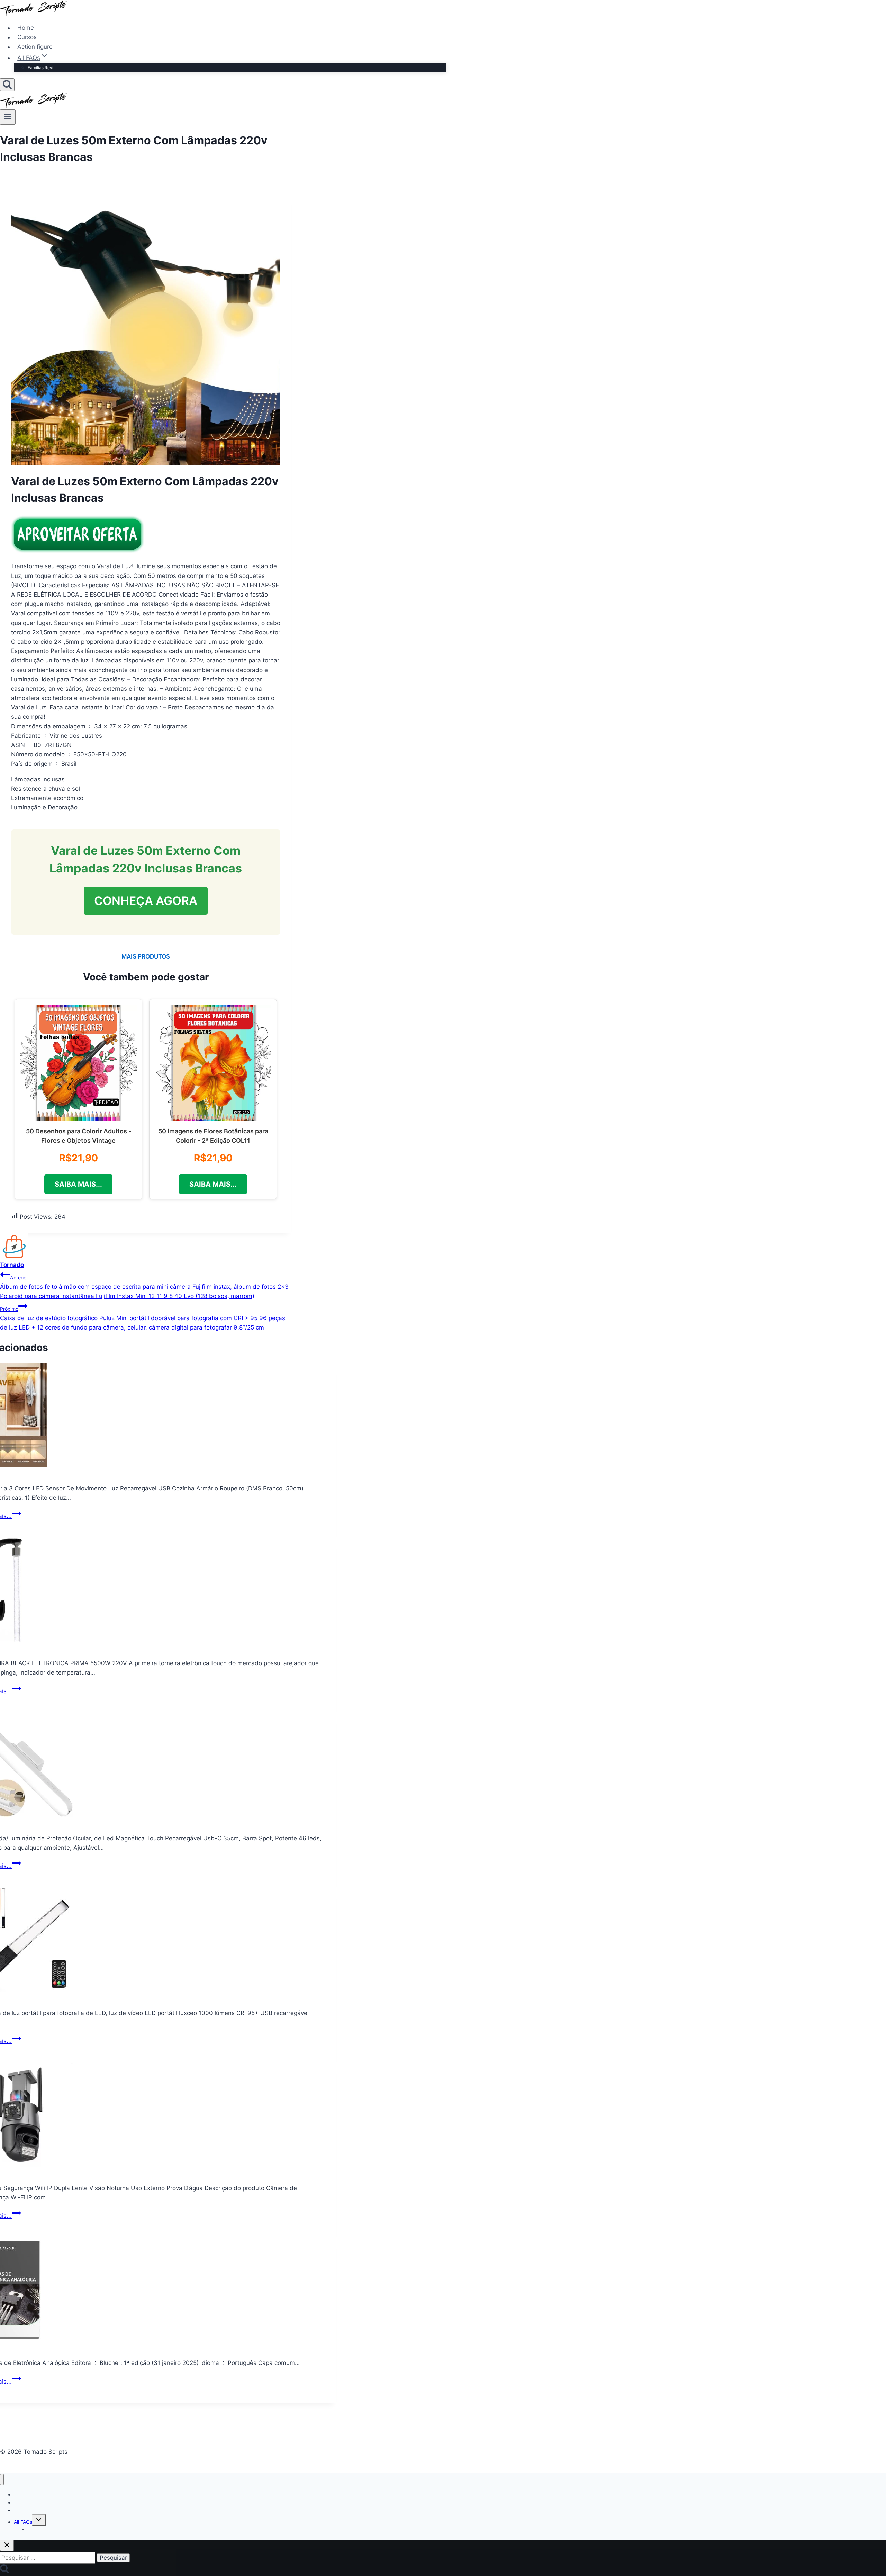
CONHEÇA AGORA (146, 901)
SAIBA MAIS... (78, 1184)
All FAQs (23, 2522)
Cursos (27, 37)
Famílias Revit (41, 68)
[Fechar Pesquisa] (7, 2545)
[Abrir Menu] (8, 117)
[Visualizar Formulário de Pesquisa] (7, 85)
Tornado (12, 1265)
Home (26, 28)
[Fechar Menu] (2, 2480)
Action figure (35, 47)
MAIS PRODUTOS (146, 956)
